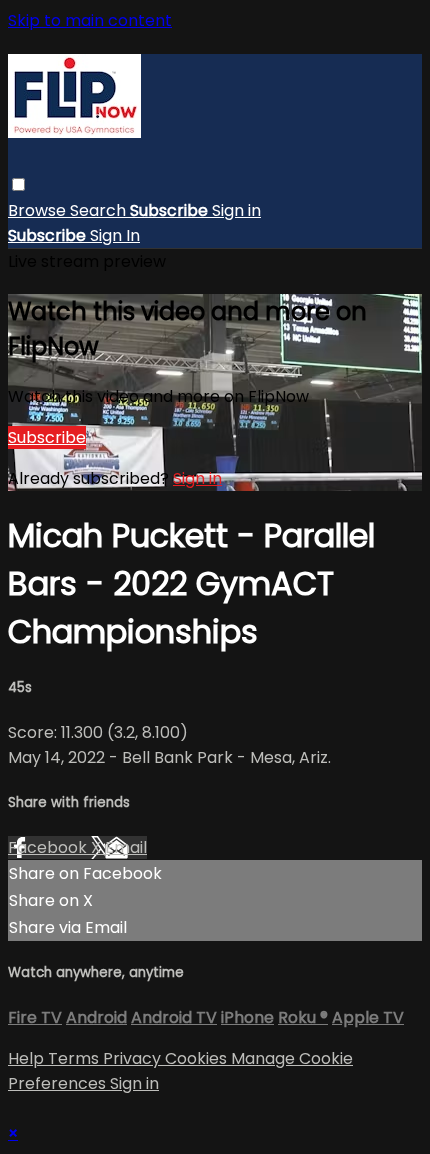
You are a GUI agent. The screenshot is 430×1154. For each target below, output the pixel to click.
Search (100, 210)
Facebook (49, 847)
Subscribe (47, 437)
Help (28, 1058)
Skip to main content (90, 20)
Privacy (134, 1058)
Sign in (236, 210)
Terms (75, 1058)
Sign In (115, 235)
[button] (18, 184)
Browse (39, 210)
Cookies (198, 1058)
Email (126, 847)
